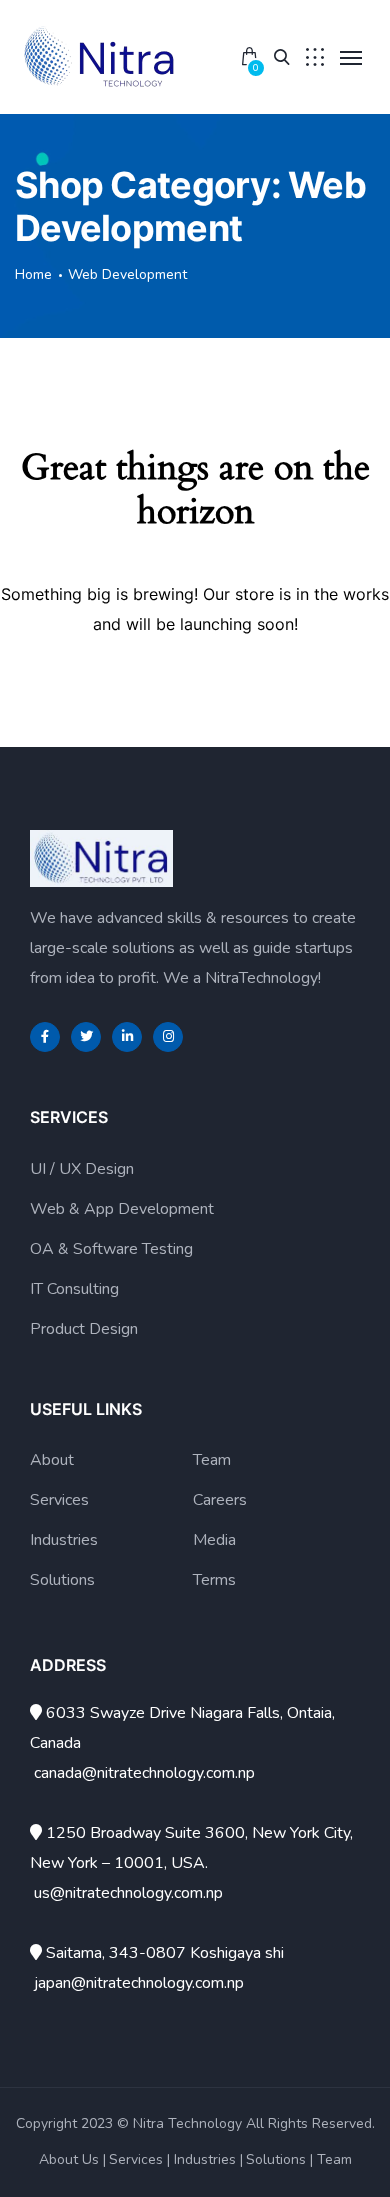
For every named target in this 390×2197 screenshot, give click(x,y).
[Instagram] (168, 1037)
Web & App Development (122, 1209)
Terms (214, 1580)
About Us (69, 2159)
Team (212, 1460)
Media (214, 1540)
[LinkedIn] (127, 1037)
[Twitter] (86, 1037)
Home (33, 274)
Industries (64, 1540)
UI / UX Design (82, 1169)
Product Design (84, 1329)
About (52, 1460)
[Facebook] (45, 1037)
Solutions (62, 1580)
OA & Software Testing (111, 1249)
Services (59, 1500)
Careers (220, 1500)
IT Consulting (74, 1289)
